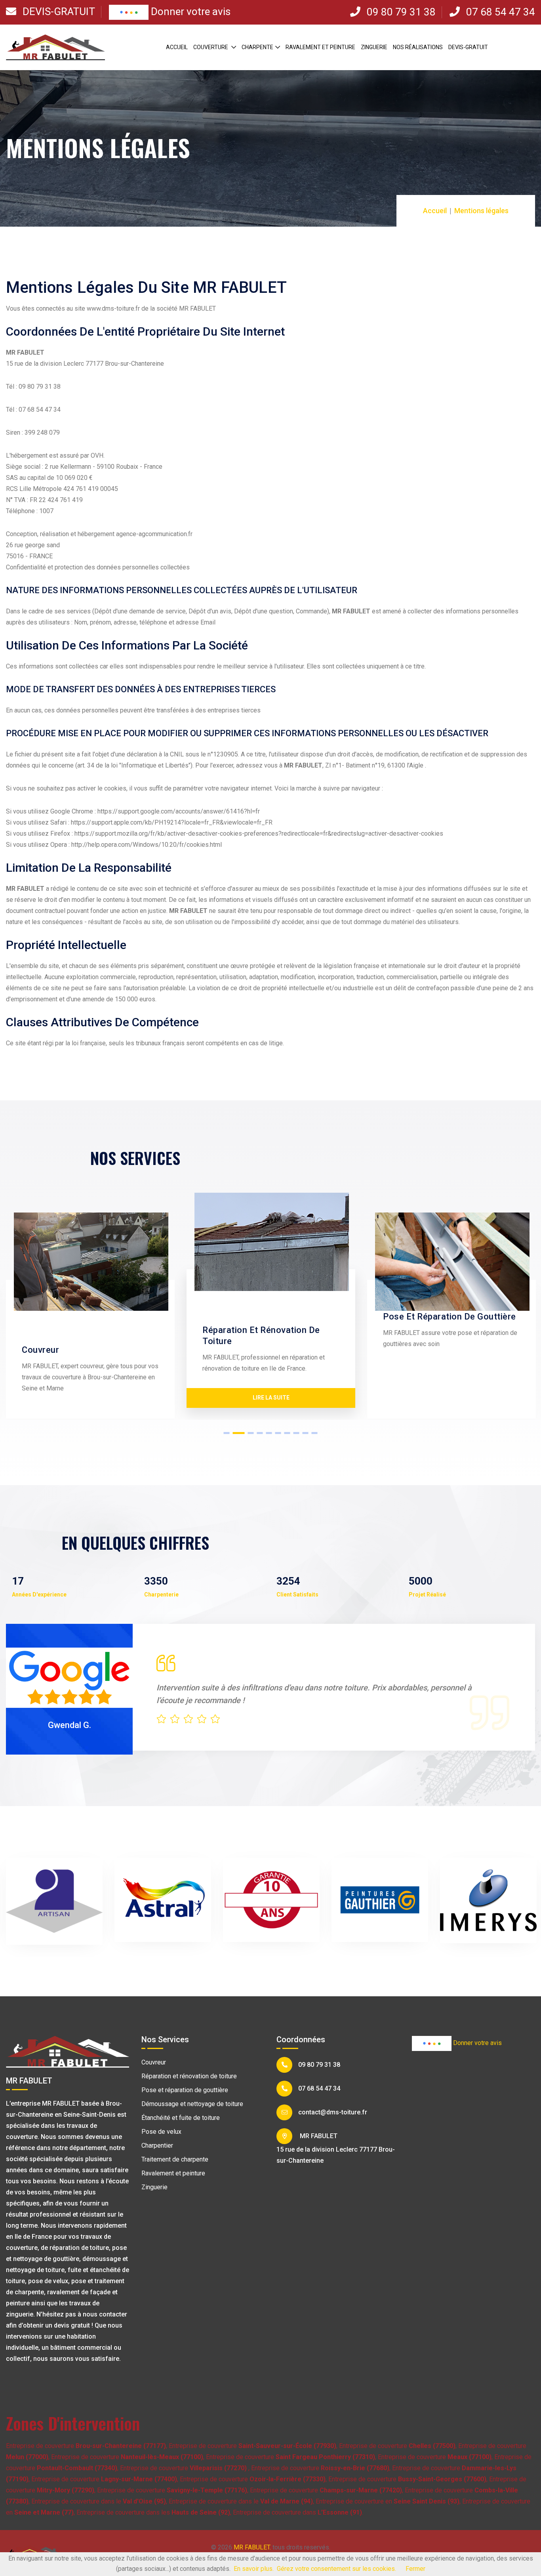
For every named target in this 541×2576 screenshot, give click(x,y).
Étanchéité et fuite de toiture (181, 2108)
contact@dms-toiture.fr (333, 2103)
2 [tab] (236, 1424)
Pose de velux (161, 2122)
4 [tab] (260, 1424)
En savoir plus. (254, 2569)
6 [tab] (278, 1424)
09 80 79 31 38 (400, 12)
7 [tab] (287, 1424)
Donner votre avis (190, 11)
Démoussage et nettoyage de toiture (192, 2094)
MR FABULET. (252, 2538)
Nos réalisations (418, 47)
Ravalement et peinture (320, 47)
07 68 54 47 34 (499, 12)
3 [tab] (248, 1424)
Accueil (177, 47)
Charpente (257, 47)
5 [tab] (269, 1424)
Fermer (415, 2569)
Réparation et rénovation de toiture (189, 2067)
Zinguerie (374, 47)
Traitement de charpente (175, 2150)
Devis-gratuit (58, 11)
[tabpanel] (123, 1302)
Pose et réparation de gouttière (185, 2080)
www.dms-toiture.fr (114, 308)
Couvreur (154, 2053)
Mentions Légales (316, 2549)
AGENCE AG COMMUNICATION (242, 2549)
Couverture (211, 47)
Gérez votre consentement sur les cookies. (336, 2569)
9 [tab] (306, 1424)
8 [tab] (296, 1424)
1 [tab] (227, 1424)
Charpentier (157, 2136)
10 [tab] (315, 1424)
